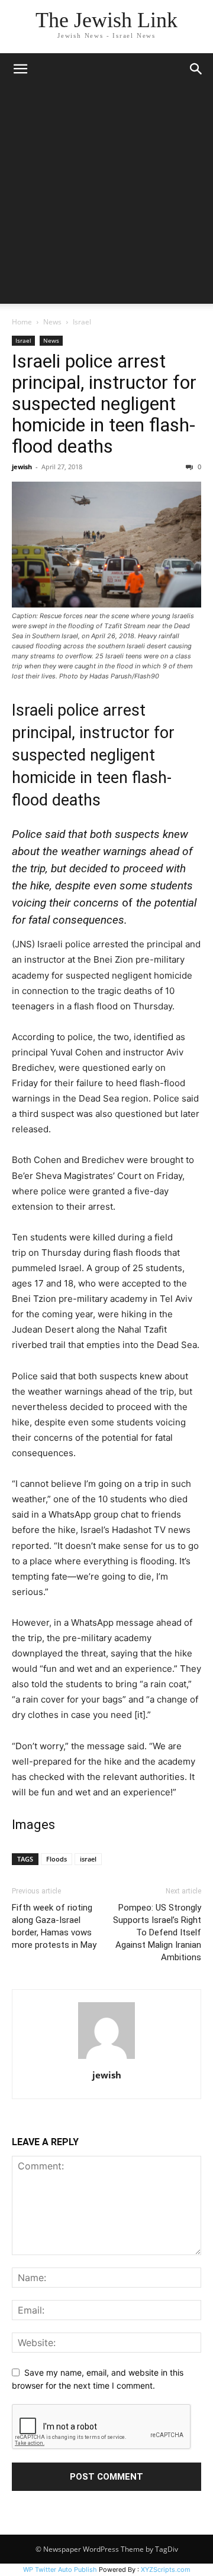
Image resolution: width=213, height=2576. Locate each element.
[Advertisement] (106, 197)
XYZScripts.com (166, 2569)
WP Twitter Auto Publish (60, 2569)
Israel (82, 322)
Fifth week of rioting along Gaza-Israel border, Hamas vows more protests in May (54, 1926)
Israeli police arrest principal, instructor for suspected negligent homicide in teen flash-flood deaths (104, 404)
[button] (20, 69)
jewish (22, 467)
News (52, 322)
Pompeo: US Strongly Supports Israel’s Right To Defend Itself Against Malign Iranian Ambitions (157, 1932)
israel (88, 1859)
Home (22, 322)
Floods (57, 1859)
